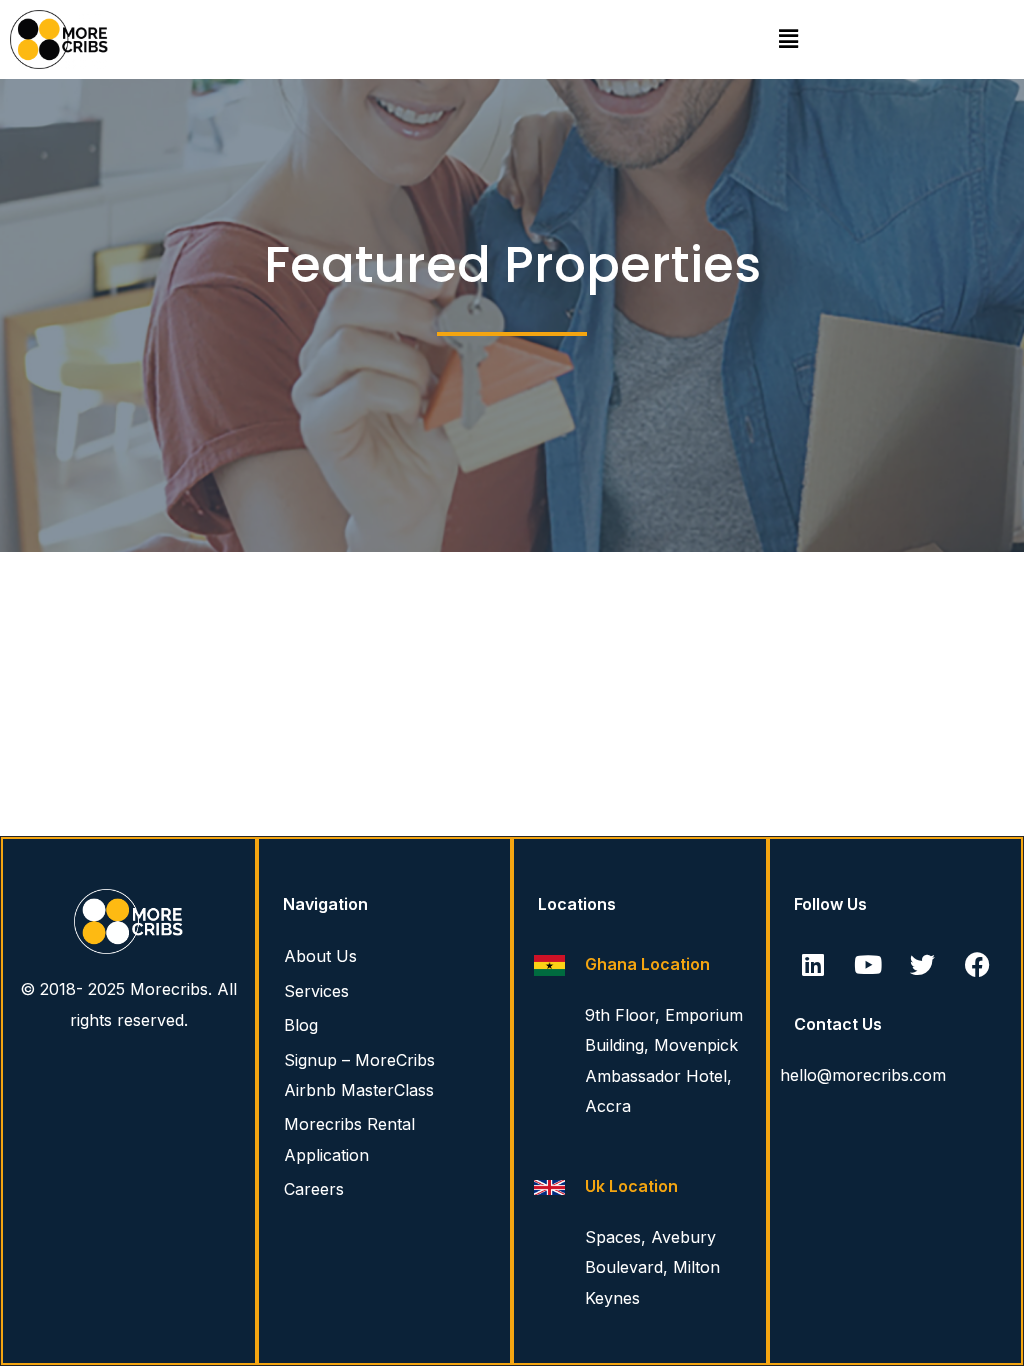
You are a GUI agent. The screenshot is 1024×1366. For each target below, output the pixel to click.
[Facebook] (978, 964)
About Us (320, 956)
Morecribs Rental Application (349, 1139)
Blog (301, 1025)
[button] (789, 39)
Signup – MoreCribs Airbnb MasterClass (359, 1075)
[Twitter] (923, 964)
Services (316, 991)
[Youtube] (868, 964)
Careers (314, 1189)
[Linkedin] (813, 964)
